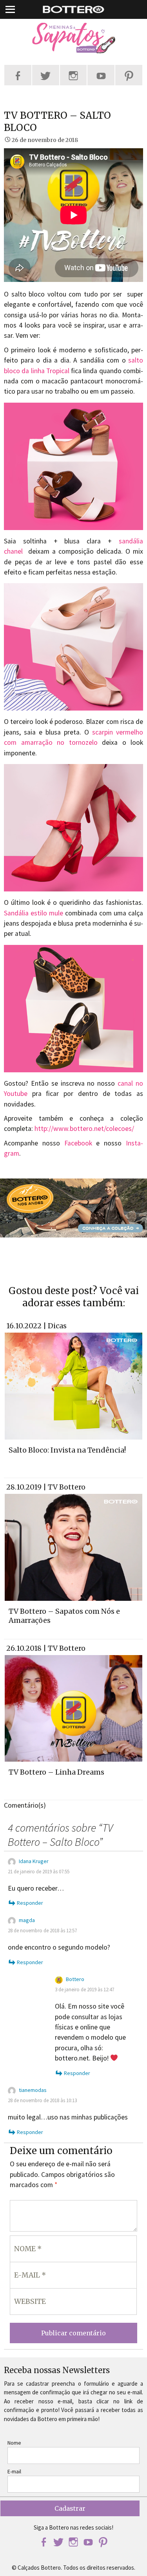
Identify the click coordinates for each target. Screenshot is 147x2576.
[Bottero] (73, 38)
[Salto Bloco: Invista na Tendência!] (73, 1385)
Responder (30, 1903)
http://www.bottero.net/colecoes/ (84, 1129)
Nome (14, 2443)
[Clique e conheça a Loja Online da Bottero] (73, 1208)
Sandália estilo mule (34, 913)
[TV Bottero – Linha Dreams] (73, 1708)
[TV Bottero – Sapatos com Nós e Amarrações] (73, 1547)
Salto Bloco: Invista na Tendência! (67, 1450)
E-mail (14, 2471)
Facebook (78, 1143)
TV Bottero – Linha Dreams (56, 1772)
